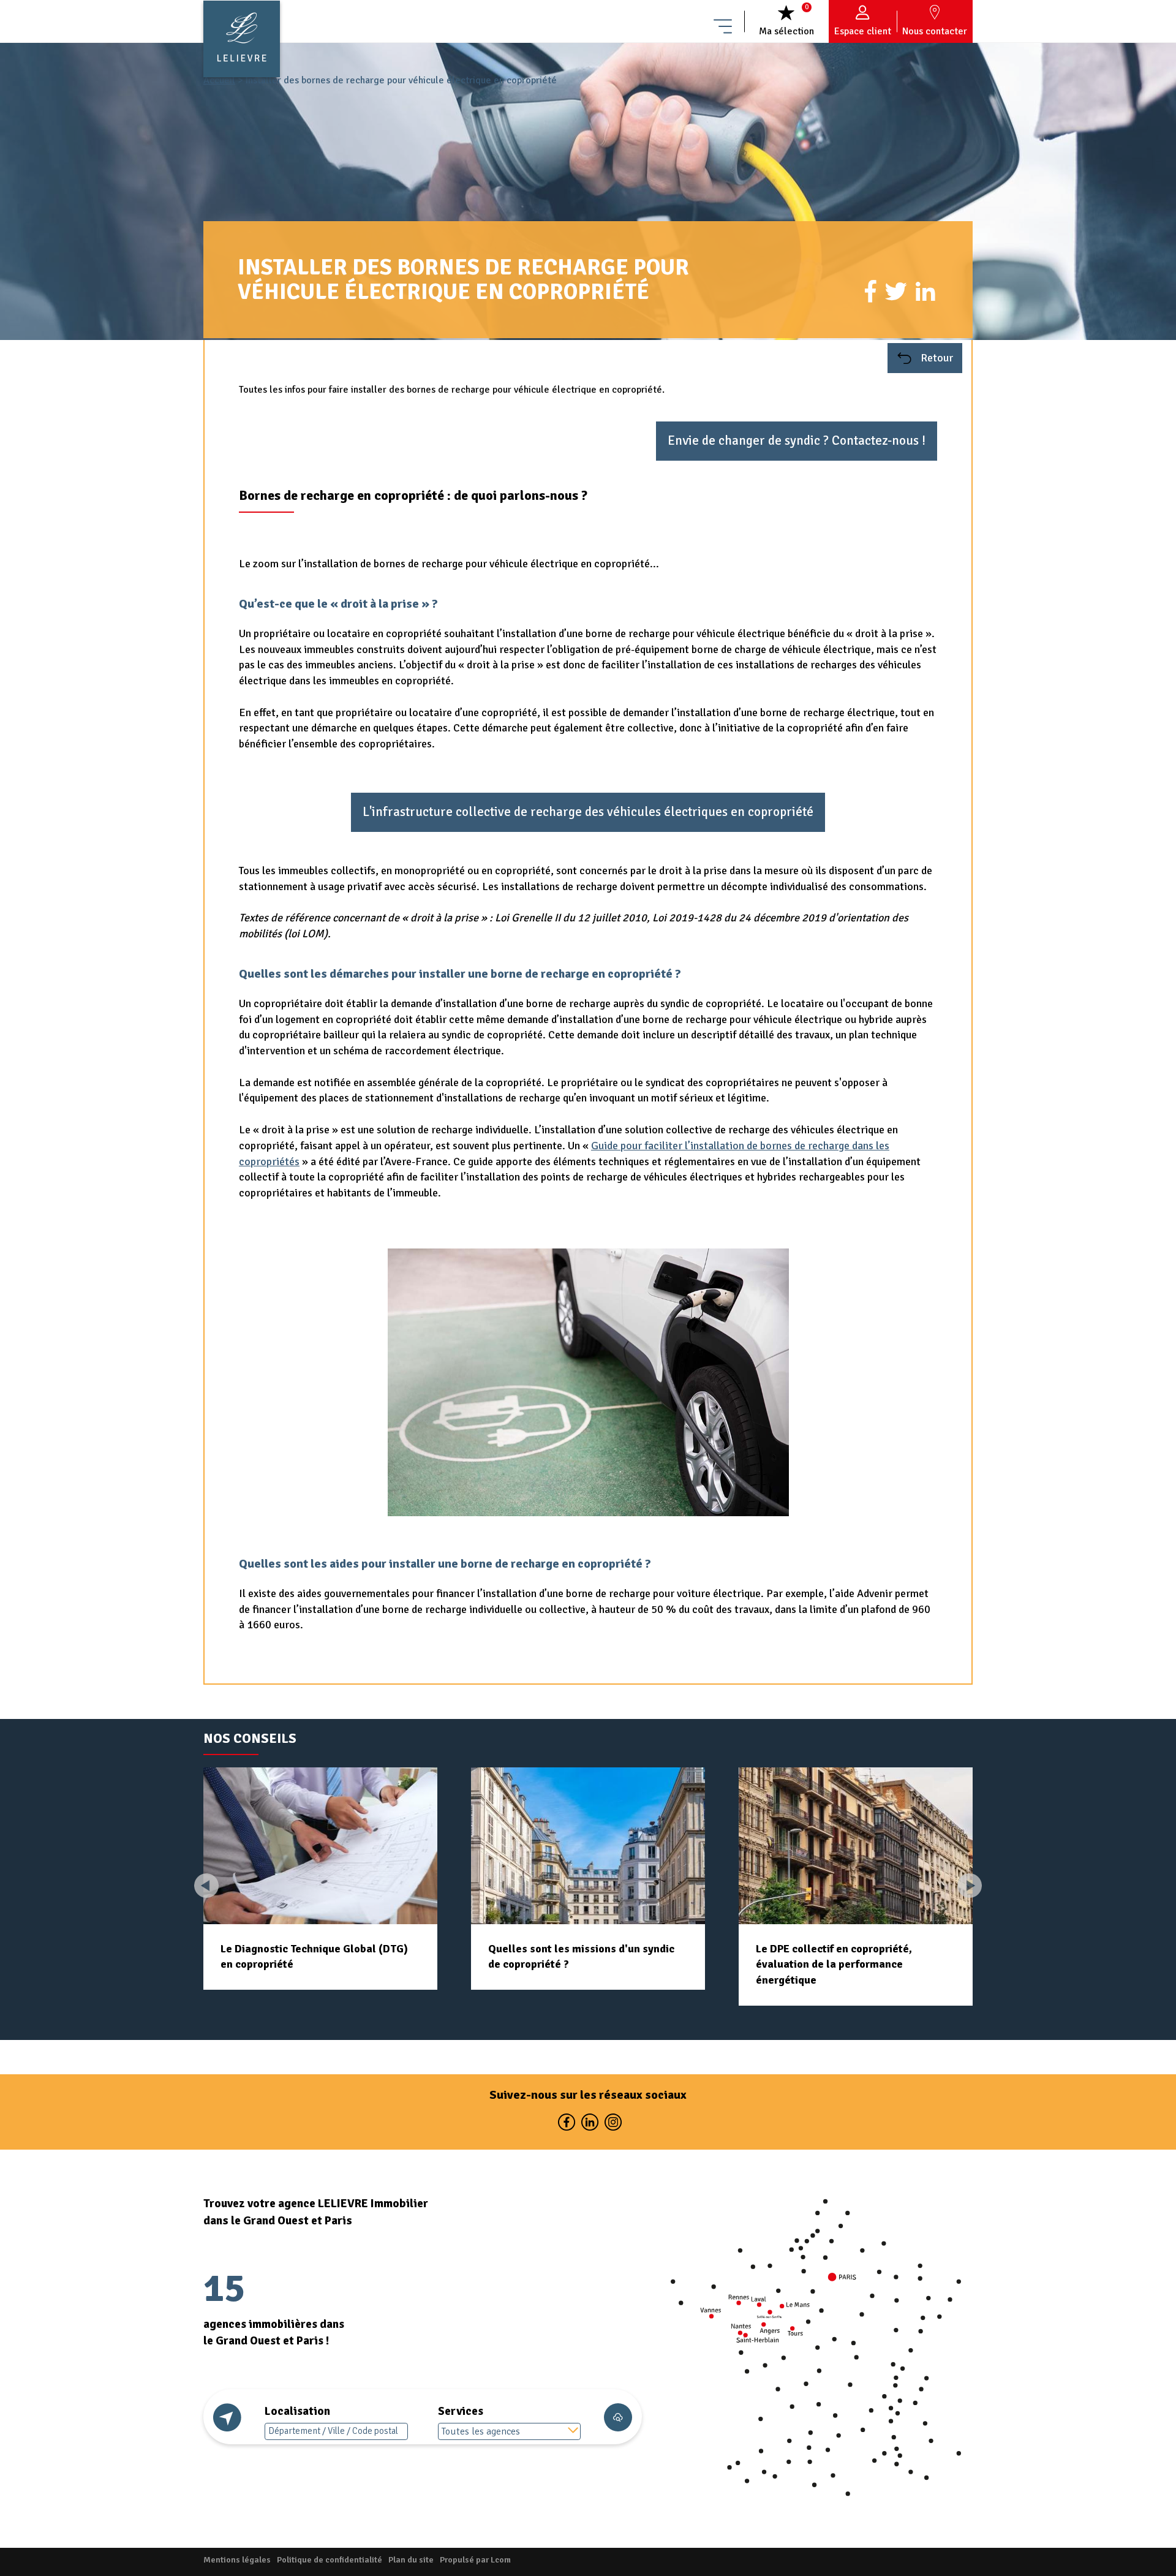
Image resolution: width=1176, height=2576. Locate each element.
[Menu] (723, 21)
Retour (936, 358)
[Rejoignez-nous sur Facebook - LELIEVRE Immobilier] (566, 2125)
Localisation (297, 2411)
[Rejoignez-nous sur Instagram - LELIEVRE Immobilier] (612, 2125)
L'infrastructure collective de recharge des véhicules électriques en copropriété (588, 812)
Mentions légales (237, 2560)
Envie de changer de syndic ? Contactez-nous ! (797, 440)
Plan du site (411, 2560)
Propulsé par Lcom (475, 2560)
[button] (970, 1886)
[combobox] (510, 2431)
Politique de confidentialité (330, 2560)
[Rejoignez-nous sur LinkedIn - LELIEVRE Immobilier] (589, 2125)
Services (461, 2411)
